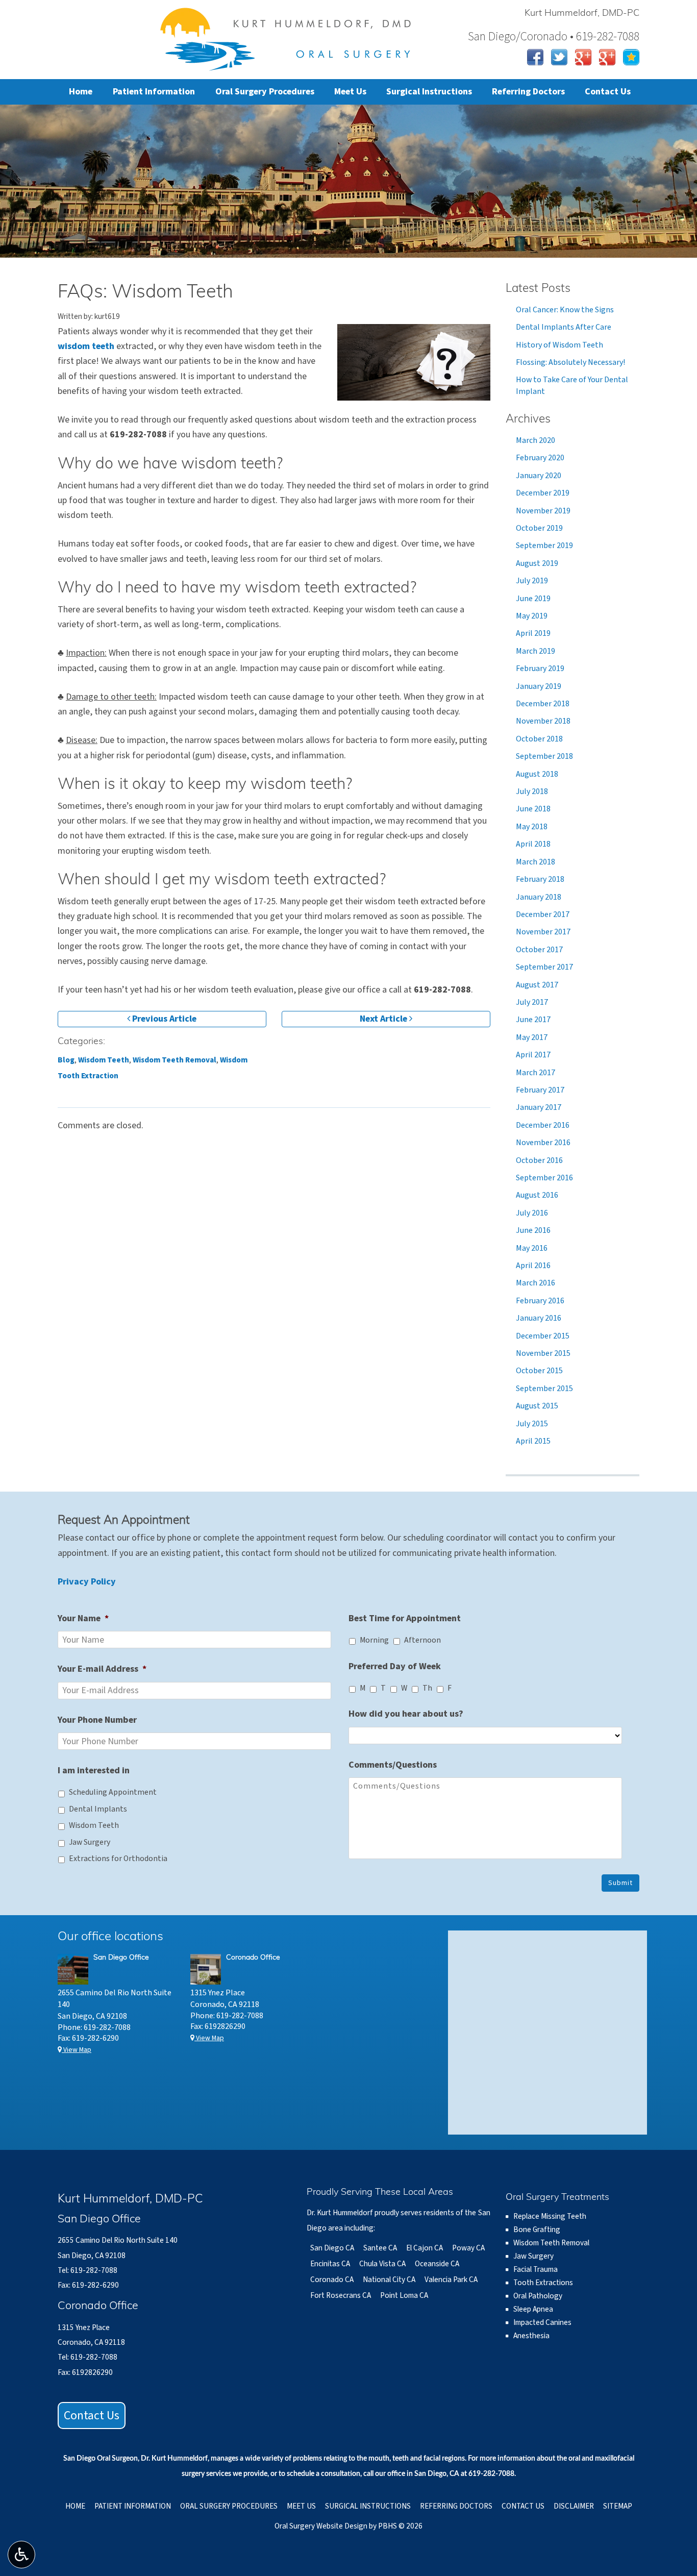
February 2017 (540, 1090)
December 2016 (543, 1125)
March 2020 (536, 440)
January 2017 (539, 1107)
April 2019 (533, 633)
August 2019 (537, 563)
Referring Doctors (528, 92)
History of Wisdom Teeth (559, 345)
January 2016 (539, 1318)
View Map (77, 2050)
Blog (66, 1060)
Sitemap (618, 2506)
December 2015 (543, 1336)
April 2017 (533, 1055)
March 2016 (536, 1283)
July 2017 (532, 1002)
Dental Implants (98, 1809)
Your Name (83, 1618)
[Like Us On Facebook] (535, 56)
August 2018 (537, 774)
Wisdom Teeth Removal (175, 1060)
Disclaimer (574, 2506)
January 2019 (539, 686)
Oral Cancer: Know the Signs (565, 310)
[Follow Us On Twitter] (559, 56)
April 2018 (533, 844)
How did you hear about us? (406, 1714)
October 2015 (539, 1371)
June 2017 (533, 1020)
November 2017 (543, 932)
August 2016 (537, 1195)
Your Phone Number (97, 1720)
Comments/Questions (393, 1765)
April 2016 (533, 1266)
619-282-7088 (138, 435)
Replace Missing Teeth (550, 2216)
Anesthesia (531, 2336)
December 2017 (543, 914)
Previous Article (163, 1019)
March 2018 (536, 862)
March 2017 (536, 1073)
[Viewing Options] (21, 2555)
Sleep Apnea (533, 2309)
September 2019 (544, 546)
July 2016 (532, 1213)
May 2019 (532, 616)
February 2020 (540, 458)
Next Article (384, 1019)
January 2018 (539, 897)
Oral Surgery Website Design (321, 2526)
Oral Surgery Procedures (265, 92)
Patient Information (154, 92)
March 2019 (536, 651)
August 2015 (537, 1406)
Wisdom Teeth (104, 1060)
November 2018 (543, 721)
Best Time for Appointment (405, 1618)
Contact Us (608, 92)
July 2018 (532, 791)
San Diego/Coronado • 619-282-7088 (554, 36)
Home (81, 92)
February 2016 (540, 1301)
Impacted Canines (542, 2322)
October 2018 (539, 739)
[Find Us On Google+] (583, 56)
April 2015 (533, 1441)
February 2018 (540, 879)
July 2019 (532, 581)
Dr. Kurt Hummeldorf (174, 2459)
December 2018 (543, 704)
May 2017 (532, 1037)
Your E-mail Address (102, 1669)
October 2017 (539, 950)
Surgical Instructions (429, 92)
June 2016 (533, 1230)
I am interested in (94, 1770)
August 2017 (537, 985)
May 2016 (532, 1248)
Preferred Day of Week (395, 1666)
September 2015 (544, 1389)
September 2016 (544, 1178)
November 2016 (543, 1143)
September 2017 (544, 967)
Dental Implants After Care (564, 327)
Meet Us (350, 92)
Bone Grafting (537, 2230)
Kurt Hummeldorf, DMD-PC (582, 14)
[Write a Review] (631, 56)
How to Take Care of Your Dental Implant (572, 385)
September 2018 (544, 756)
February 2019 (540, 668)
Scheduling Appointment (113, 1792)
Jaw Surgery (90, 1842)
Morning (374, 1640)
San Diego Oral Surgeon (101, 2459)
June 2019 (533, 599)
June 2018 (533, 809)
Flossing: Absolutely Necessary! (570, 362)
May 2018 (532, 827)
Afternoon (422, 1640)
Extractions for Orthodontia (118, 1859)
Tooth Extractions (543, 2283)
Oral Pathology (538, 2296)
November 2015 (543, 1353)
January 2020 (539, 476)
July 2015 (532, 1424)
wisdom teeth (86, 346)
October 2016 (539, 1160)
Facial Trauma (536, 2269)
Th (427, 1688)
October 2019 (539, 528)
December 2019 (543, 493)
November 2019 (543, 511)
